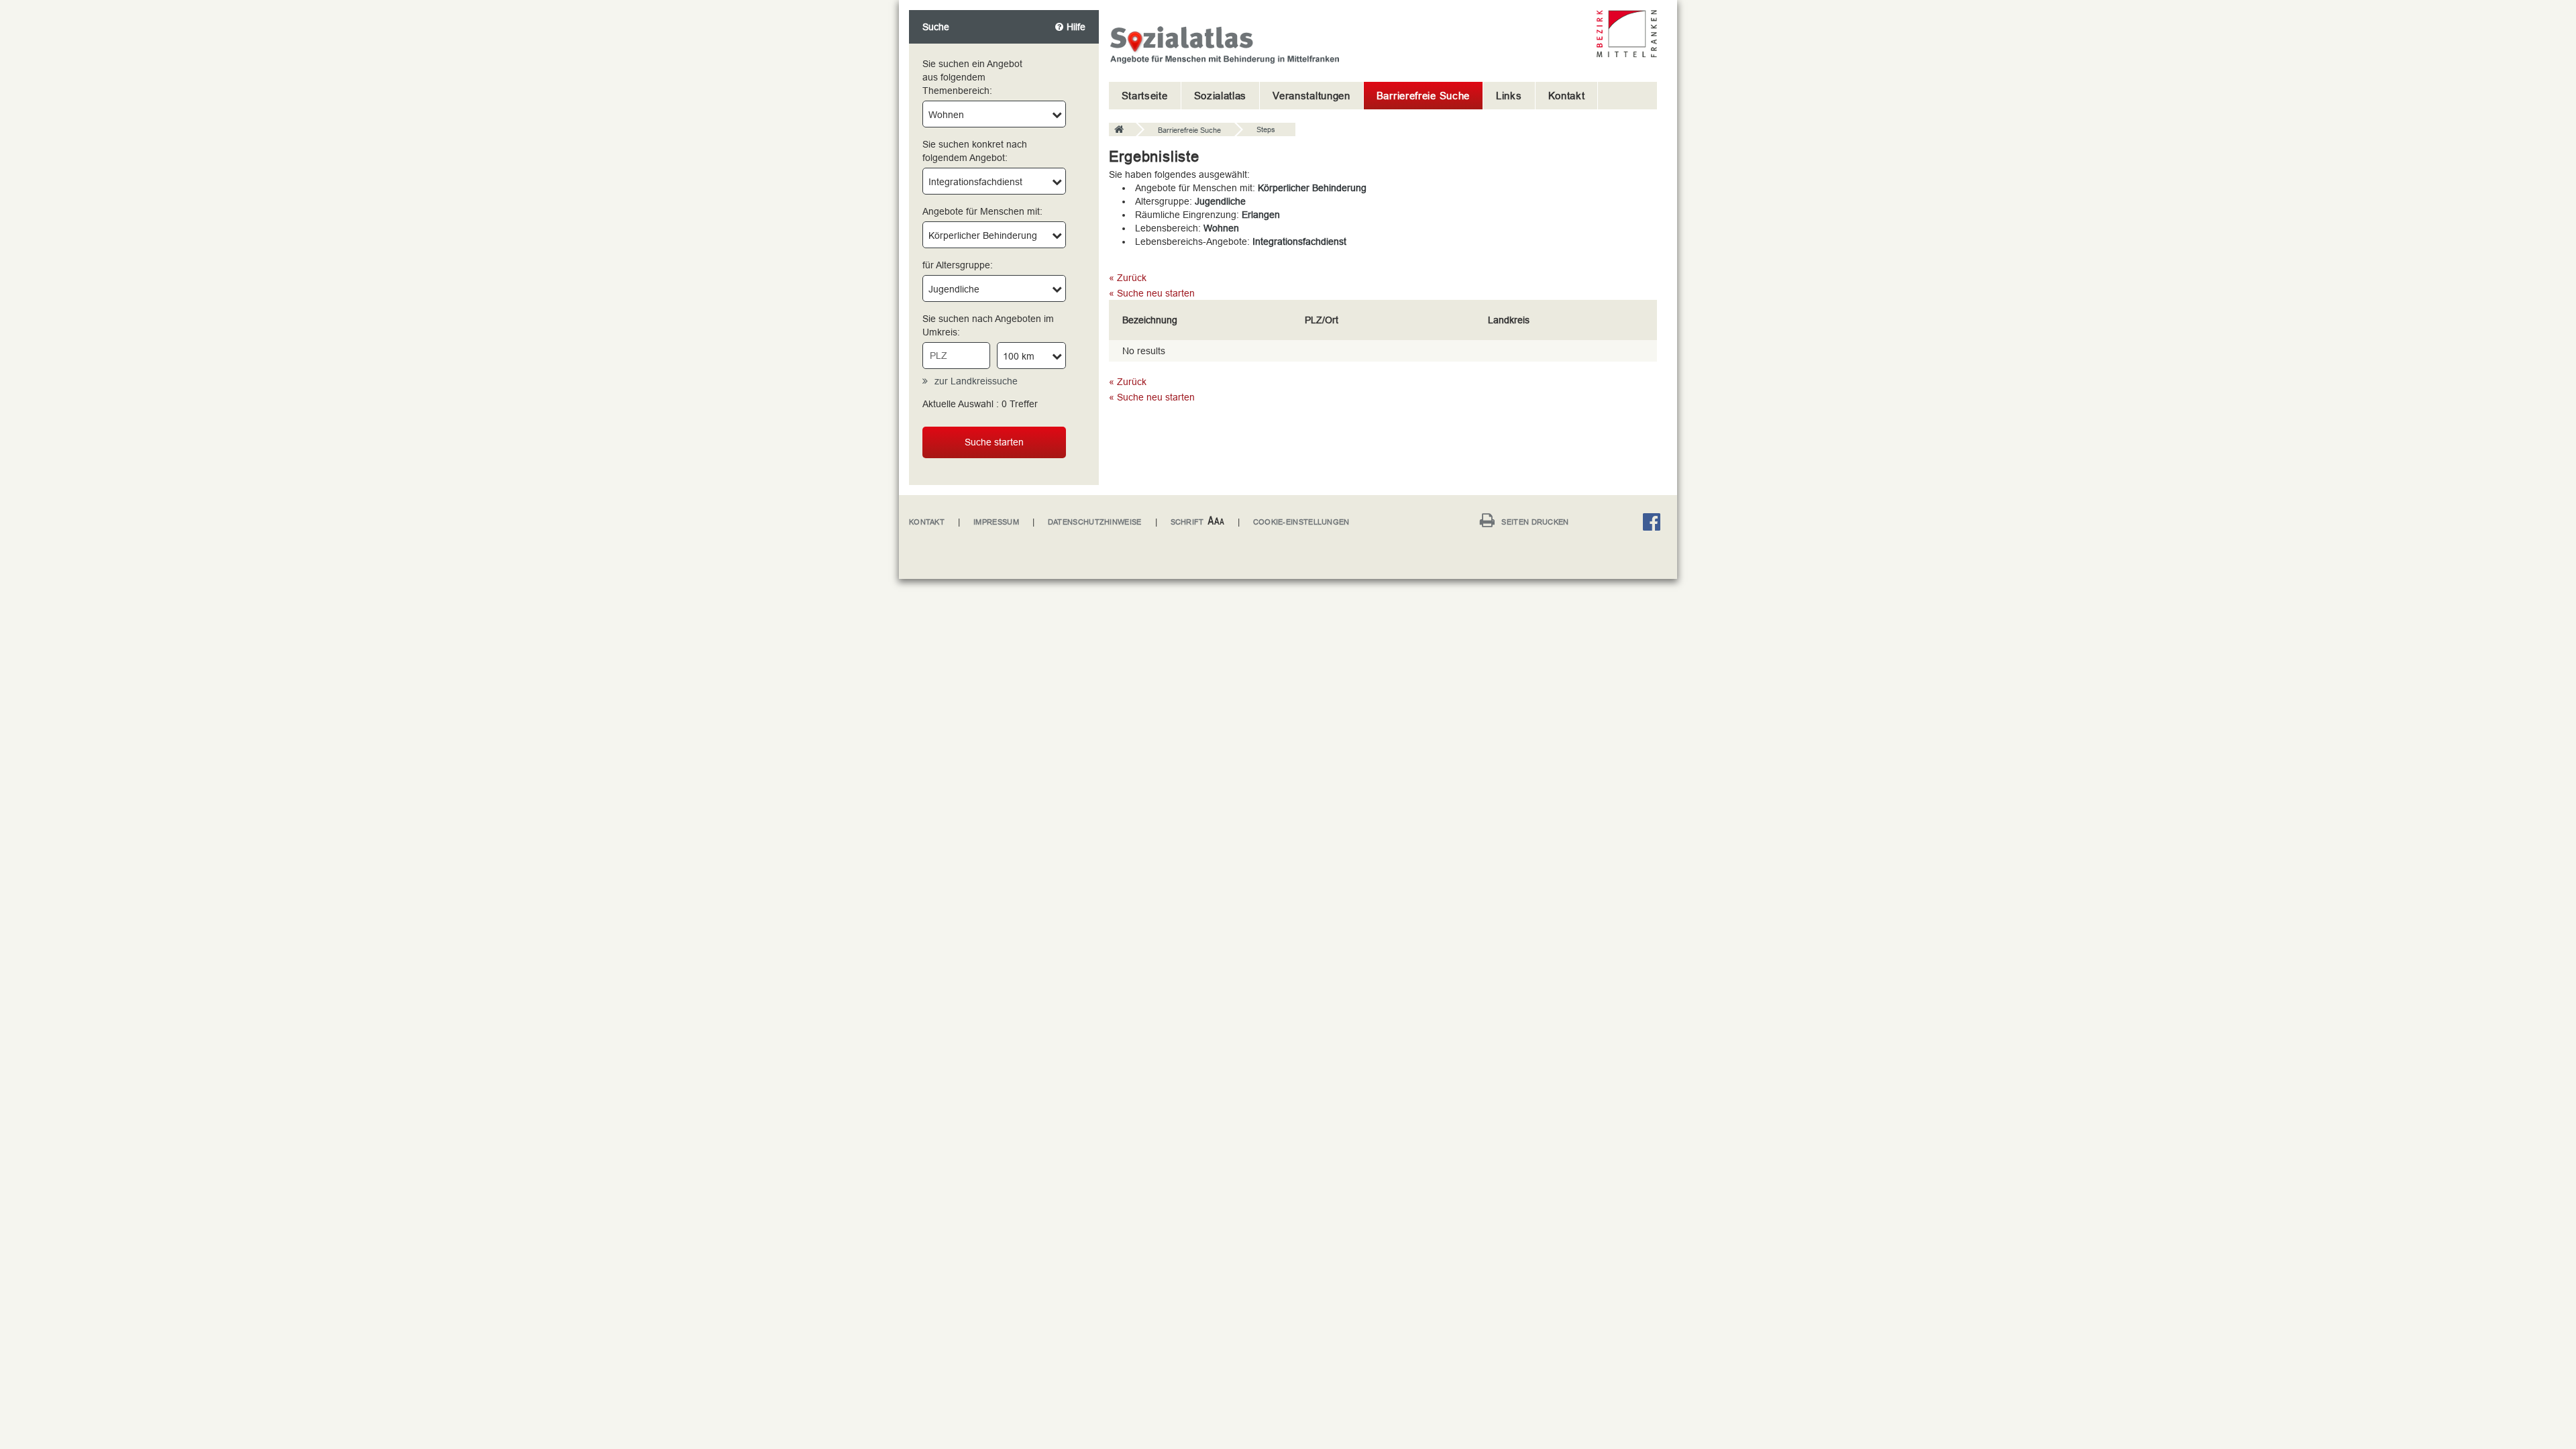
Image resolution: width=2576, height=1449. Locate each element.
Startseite (1145, 96)
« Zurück (1128, 278)
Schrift (1187, 522)
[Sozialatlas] (1122, 130)
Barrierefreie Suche (1423, 96)
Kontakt (1567, 96)
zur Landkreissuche (976, 381)
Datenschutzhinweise (1095, 522)
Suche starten (994, 442)
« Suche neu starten (1152, 293)
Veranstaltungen (1311, 96)
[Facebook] (1655, 524)
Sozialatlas (1221, 96)
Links (1509, 96)
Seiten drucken (1535, 522)
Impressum (996, 522)
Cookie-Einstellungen (1301, 522)
